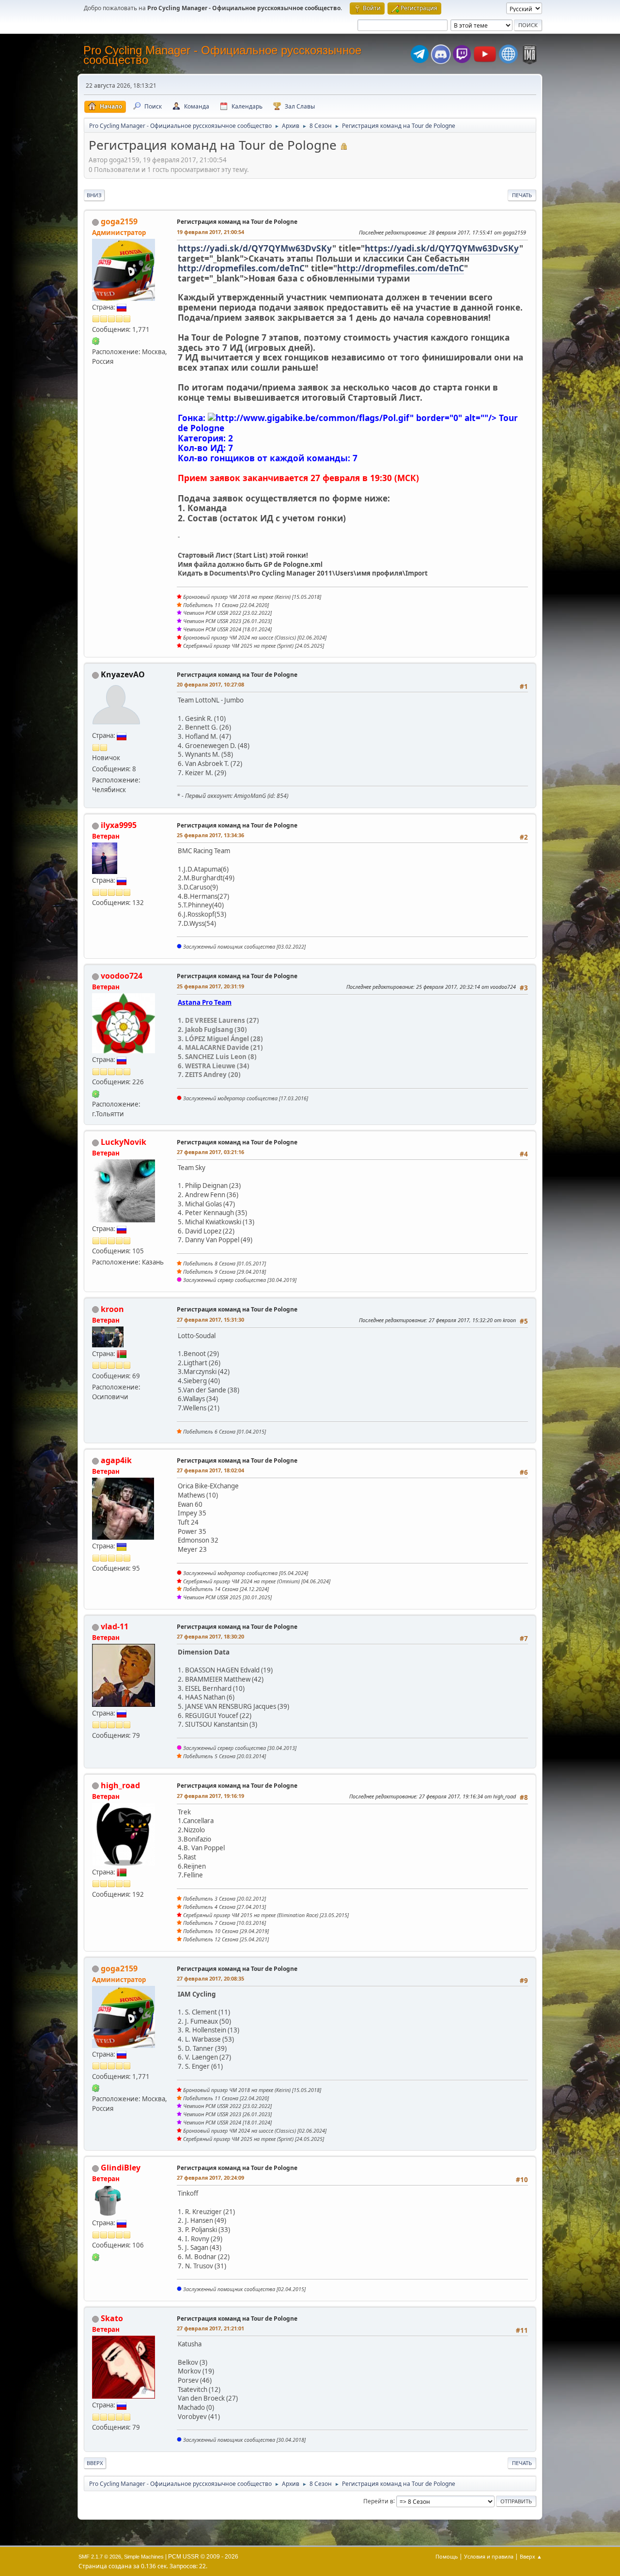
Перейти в (378, 2501)
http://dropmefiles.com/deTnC (241, 268)
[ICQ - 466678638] (96, 341)
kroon (112, 1309)
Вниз (94, 195)
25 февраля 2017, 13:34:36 (210, 835)
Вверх (95, 2463)
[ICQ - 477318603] (96, 2256)
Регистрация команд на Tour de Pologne (237, 222)
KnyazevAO (123, 674)
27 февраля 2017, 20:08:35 (210, 1978)
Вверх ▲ (531, 2556)
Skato (112, 2318)
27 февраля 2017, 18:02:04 (210, 1470)
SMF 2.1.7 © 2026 (100, 2557)
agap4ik (116, 1460)
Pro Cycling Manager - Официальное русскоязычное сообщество (222, 55)
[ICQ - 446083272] (96, 1093)
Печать (522, 195)
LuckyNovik (124, 1142)
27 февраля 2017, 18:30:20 (210, 1636)
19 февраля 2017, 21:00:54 (210, 232)
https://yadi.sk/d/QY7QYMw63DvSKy (255, 248)
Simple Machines (144, 2557)
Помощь (447, 2556)
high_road (120, 1785)
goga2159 (119, 221)
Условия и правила (489, 2556)
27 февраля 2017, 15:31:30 (210, 1319)
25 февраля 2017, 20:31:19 (210, 986)
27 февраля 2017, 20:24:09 (210, 2178)
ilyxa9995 (119, 825)
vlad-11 (115, 1626)
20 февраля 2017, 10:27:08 (210, 684)
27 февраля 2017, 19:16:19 (210, 1796)
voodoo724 (122, 976)
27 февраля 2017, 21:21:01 (210, 2328)
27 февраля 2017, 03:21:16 (210, 1152)
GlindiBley (121, 2168)
